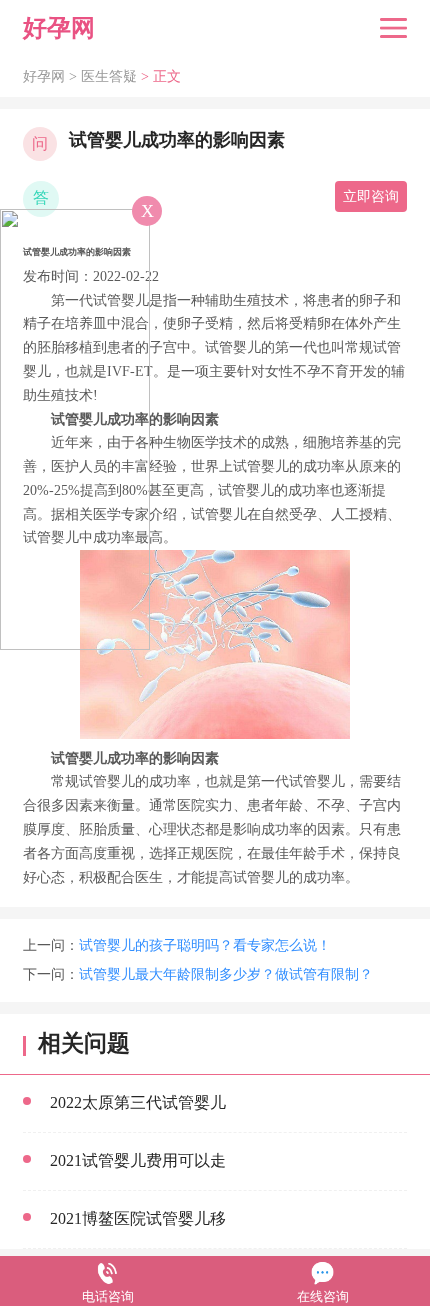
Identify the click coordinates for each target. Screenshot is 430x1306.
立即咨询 (371, 196)
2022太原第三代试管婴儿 (138, 1102)
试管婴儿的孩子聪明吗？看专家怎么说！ (205, 945)
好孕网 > (52, 76)
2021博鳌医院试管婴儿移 (138, 1218)
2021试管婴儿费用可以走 (138, 1160)
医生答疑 (109, 76)
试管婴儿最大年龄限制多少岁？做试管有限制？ (226, 974)
